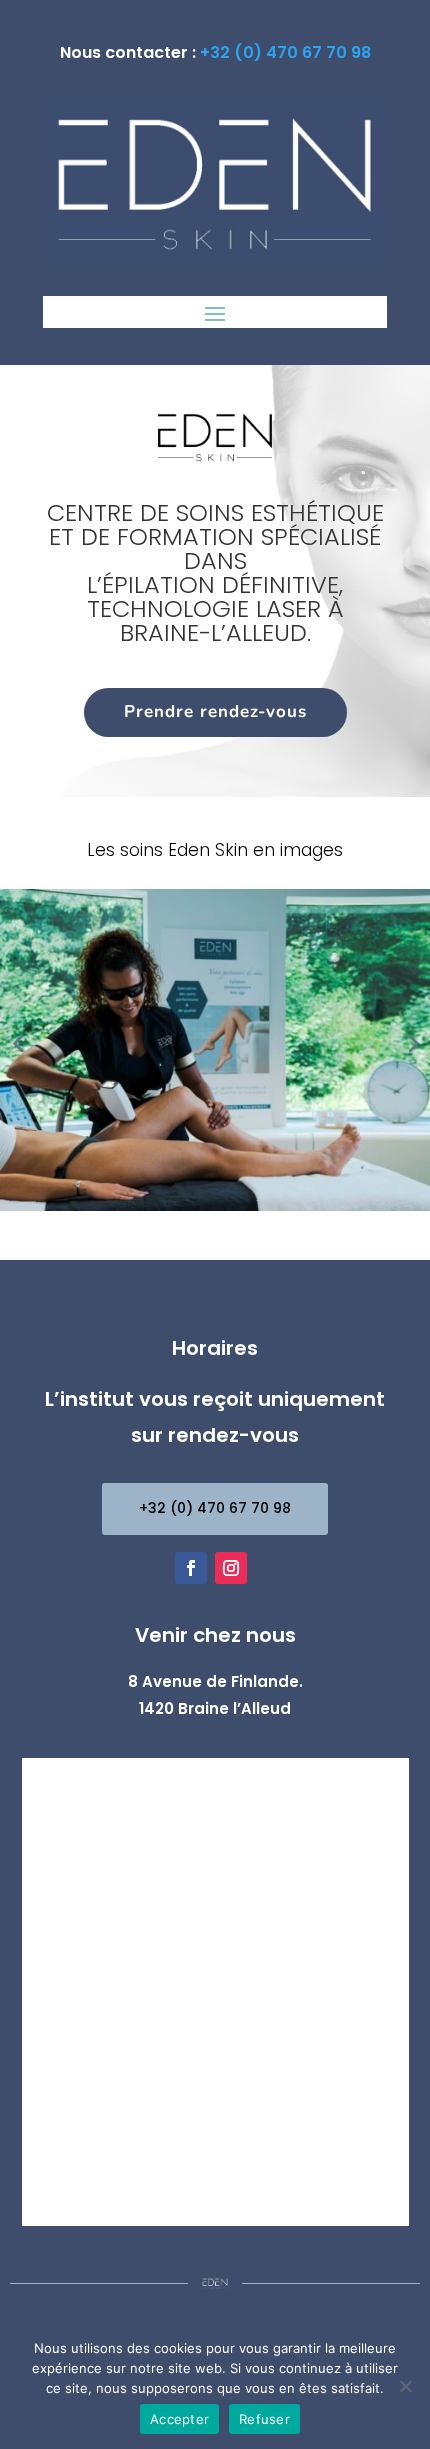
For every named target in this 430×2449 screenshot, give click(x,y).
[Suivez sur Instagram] (231, 1568)
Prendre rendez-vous (215, 711)
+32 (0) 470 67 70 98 (285, 52)
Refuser (264, 2419)
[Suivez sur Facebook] (191, 1568)
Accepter (179, 2419)
